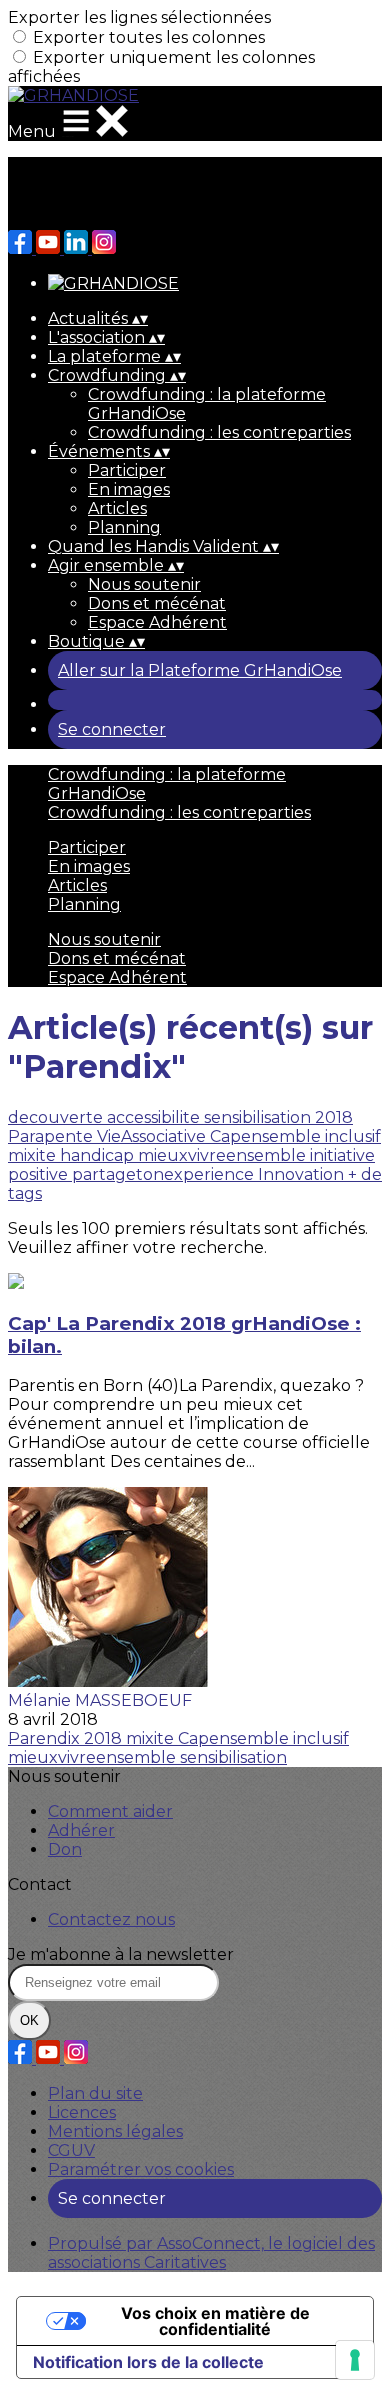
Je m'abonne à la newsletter (121, 1954)
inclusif (353, 1136)
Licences (82, 2112)
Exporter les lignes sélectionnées (139, 17)
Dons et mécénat (157, 603)
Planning (124, 527)
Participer (127, 470)
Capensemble (267, 1136)
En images (129, 489)
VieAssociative (153, 1136)
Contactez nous (111, 1919)
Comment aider (110, 1811)
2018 (334, 1117)
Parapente (52, 1136)
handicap (99, 1155)
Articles (117, 508)
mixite (34, 1155)
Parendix (46, 1738)
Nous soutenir (144, 584)
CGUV (71, 2150)
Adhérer (81, 1830)
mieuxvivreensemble (224, 1155)
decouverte (57, 1117)
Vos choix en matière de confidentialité (215, 2321)
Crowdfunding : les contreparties (219, 432)
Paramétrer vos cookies (141, 2169)
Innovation (303, 1174)
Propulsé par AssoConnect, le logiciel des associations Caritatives (211, 2253)
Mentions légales (115, 2131)
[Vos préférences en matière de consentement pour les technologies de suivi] (355, 2360)
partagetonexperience (165, 1174)
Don (65, 1849)
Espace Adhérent (157, 622)
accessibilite (155, 1117)
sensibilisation (259, 1117)
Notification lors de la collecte (148, 2362)
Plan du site (95, 2093)
